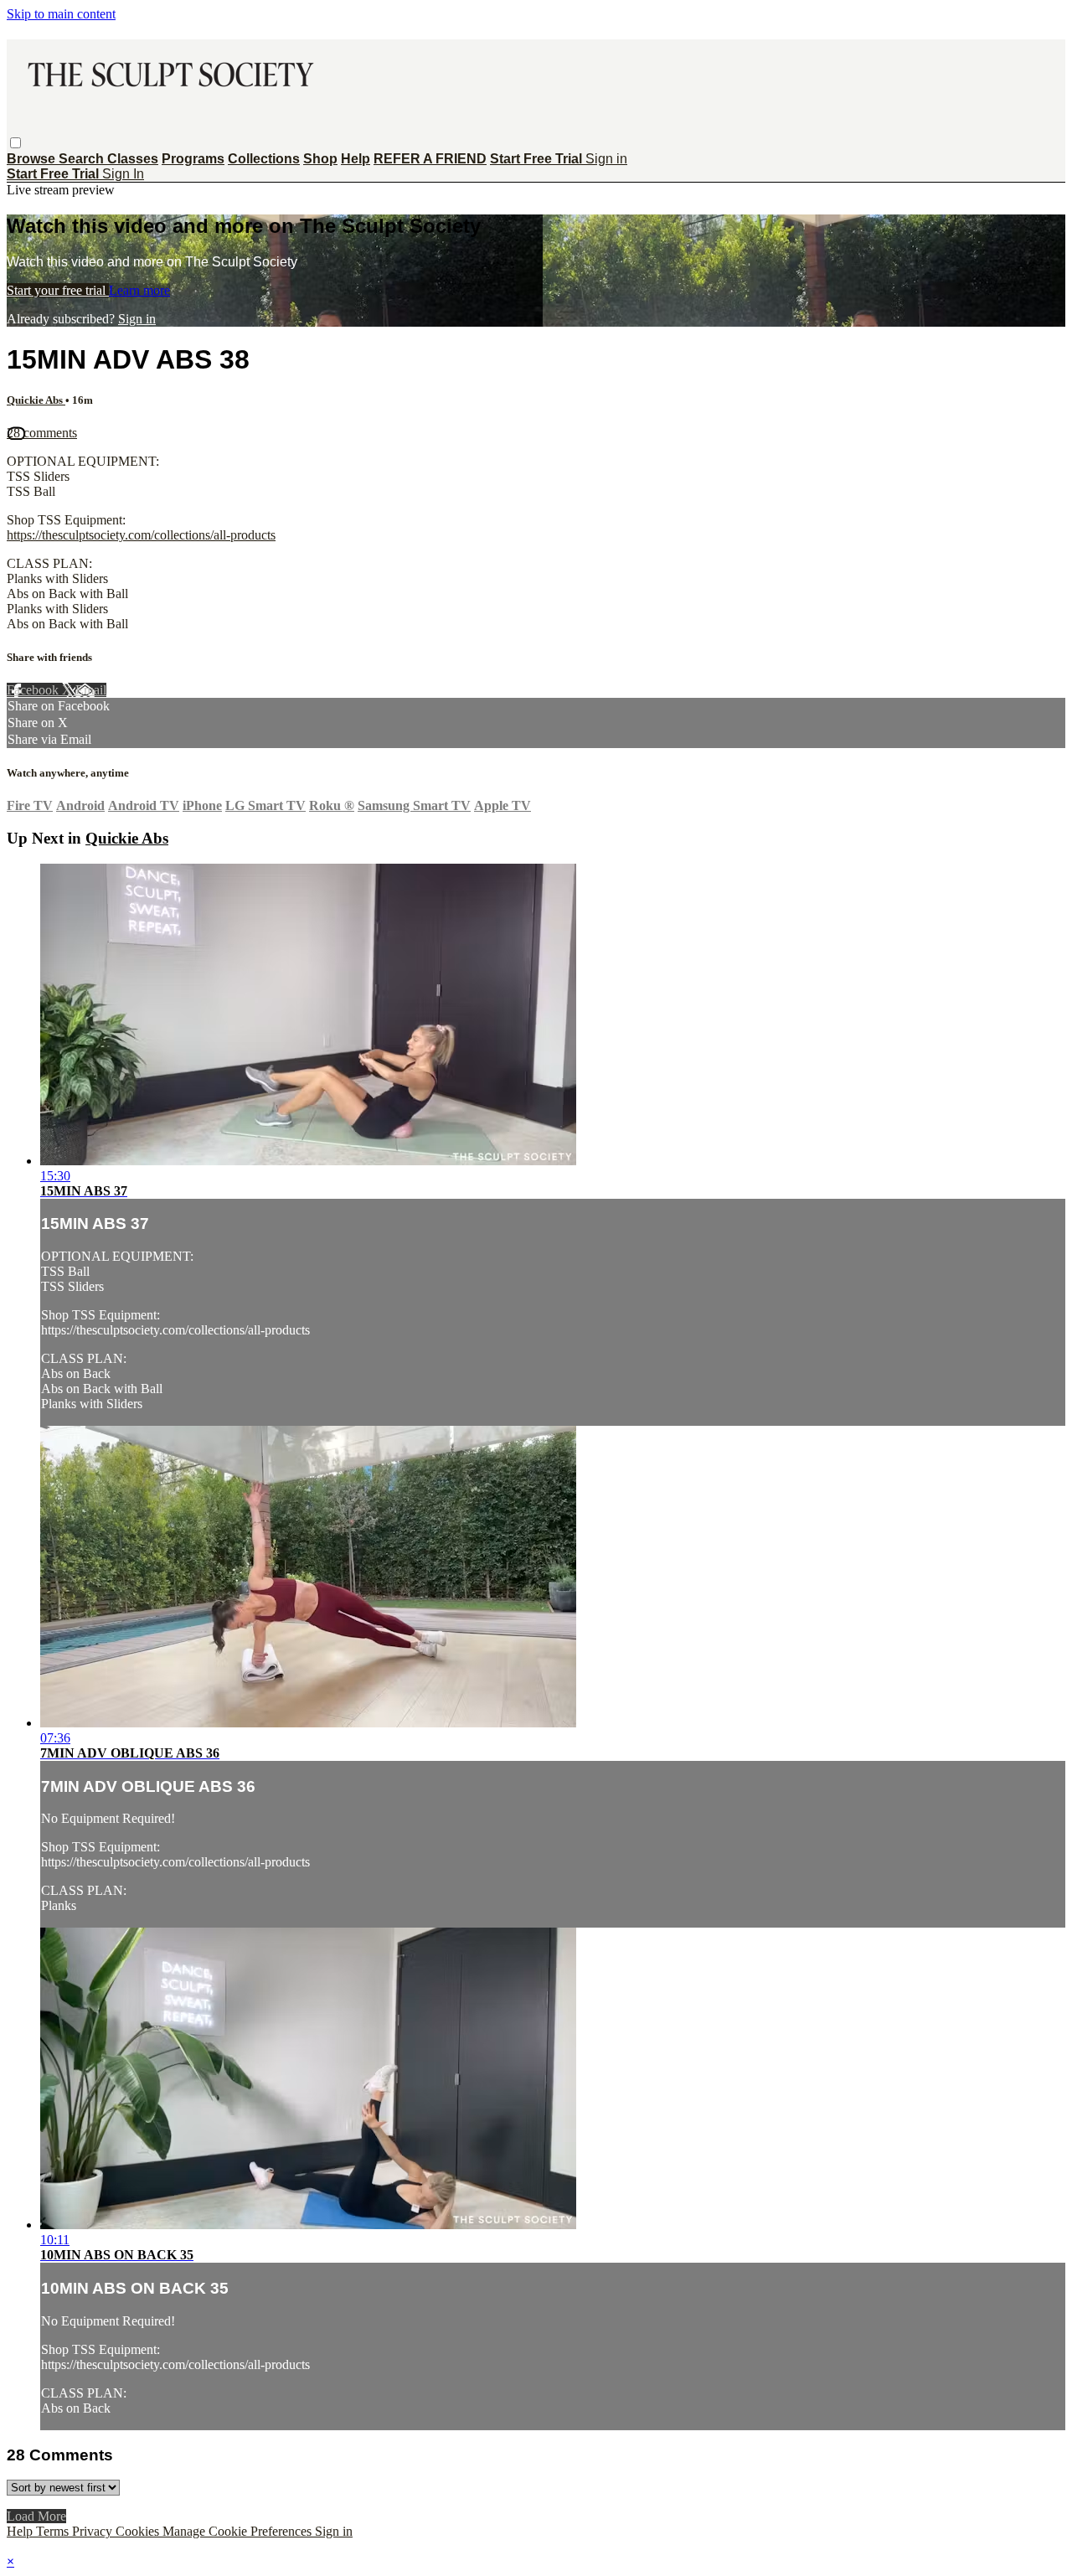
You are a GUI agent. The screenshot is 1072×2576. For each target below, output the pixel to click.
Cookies (139, 2531)
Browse (33, 159)
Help (356, 159)
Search (83, 159)
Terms (54, 2531)
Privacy (94, 2531)
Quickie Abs (36, 400)
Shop (320, 159)
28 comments (42, 433)
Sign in (606, 159)
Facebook (34, 690)
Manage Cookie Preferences (239, 2531)
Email (91, 690)
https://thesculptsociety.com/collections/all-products (141, 535)
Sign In (123, 174)
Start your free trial (58, 290)
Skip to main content (61, 14)
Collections (264, 159)
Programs (193, 159)
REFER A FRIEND (430, 159)
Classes (133, 159)
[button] (15, 143)
